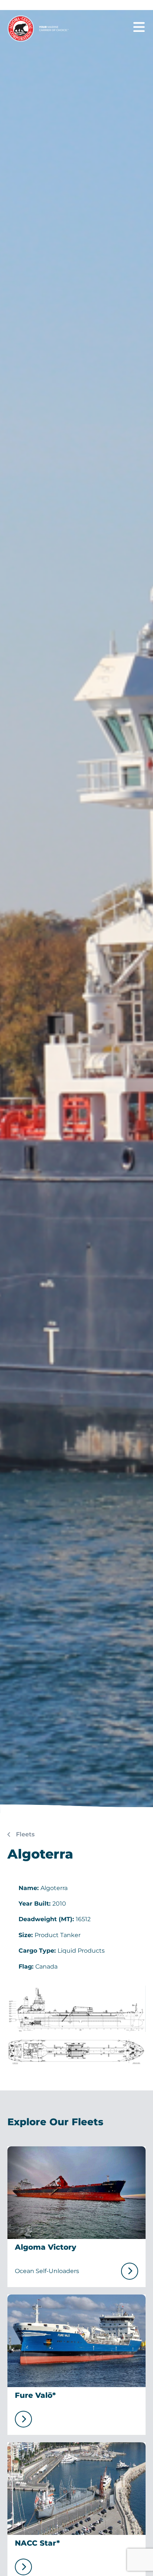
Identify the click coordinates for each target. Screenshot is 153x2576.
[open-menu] (139, 27)
